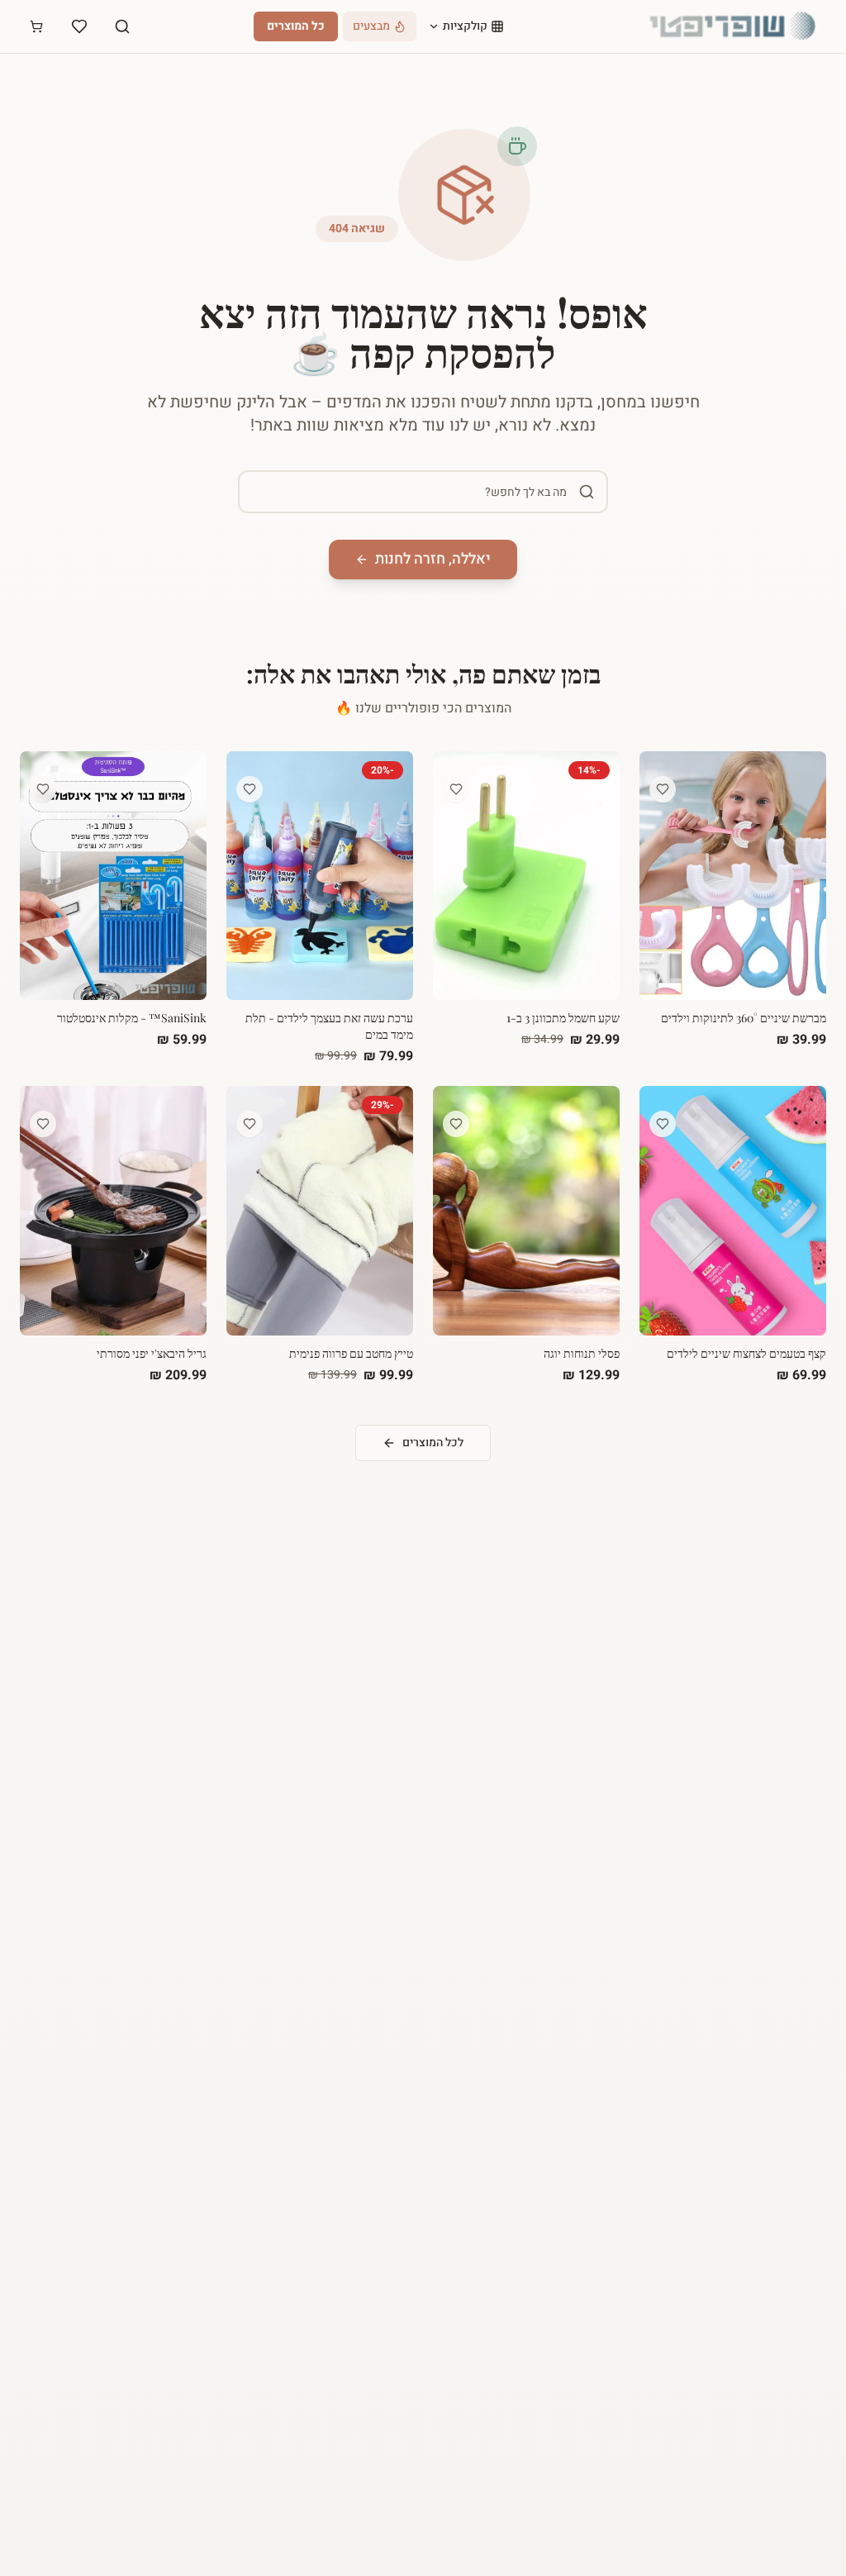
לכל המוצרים (433, 1443)
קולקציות (465, 26)
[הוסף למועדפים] (663, 789)
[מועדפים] (79, 26)
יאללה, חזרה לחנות (433, 559)
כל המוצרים (296, 26)
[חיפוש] (122, 26)
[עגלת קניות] (36, 26)
